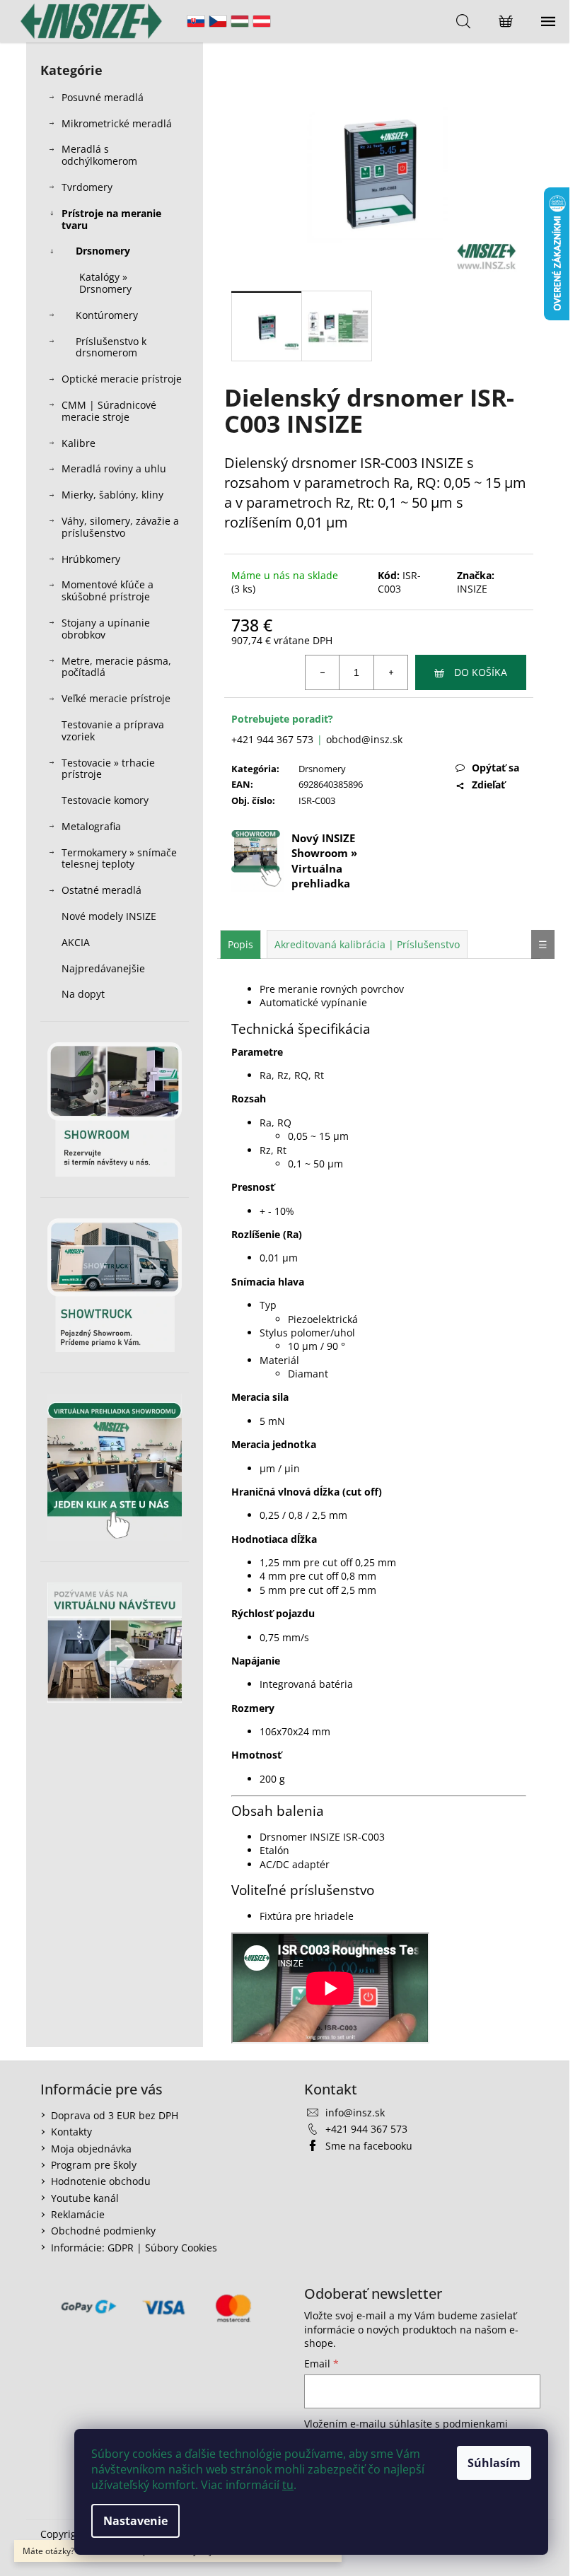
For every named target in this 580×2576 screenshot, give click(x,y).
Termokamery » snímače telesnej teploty (119, 858)
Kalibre (79, 443)
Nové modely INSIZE (109, 916)
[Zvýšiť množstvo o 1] (390, 672)
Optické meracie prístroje (122, 379)
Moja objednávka (91, 2149)
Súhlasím (494, 2463)
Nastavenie (135, 2521)
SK (196, 21)
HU (240, 21)
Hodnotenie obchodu (101, 2181)
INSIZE (472, 589)
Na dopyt (83, 994)
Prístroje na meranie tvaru (111, 219)
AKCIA (76, 942)
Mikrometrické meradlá (117, 123)
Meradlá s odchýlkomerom (99, 155)
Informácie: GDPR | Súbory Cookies (134, 2248)
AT (262, 21)
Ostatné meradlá (101, 890)
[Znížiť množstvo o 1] (323, 672)
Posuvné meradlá (103, 97)
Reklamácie (78, 2214)
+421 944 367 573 (272, 739)
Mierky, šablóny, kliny (112, 495)
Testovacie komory (105, 800)
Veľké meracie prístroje (116, 698)
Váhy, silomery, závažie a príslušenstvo (120, 527)
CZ (218, 21)
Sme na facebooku (369, 2146)
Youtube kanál (85, 2198)
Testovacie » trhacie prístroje (108, 769)
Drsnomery (103, 251)
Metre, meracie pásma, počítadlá (116, 667)
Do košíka (481, 672)
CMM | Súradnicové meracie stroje (109, 411)
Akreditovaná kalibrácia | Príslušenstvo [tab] (367, 944)
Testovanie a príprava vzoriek (113, 730)
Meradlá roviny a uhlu (114, 468)
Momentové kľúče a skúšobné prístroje (108, 590)
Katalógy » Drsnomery (105, 283)
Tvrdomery (87, 187)
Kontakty (71, 2132)
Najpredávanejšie (105, 968)
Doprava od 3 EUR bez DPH (115, 2115)
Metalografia (91, 826)
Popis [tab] (240, 944)
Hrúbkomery (91, 559)
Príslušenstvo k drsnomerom (111, 347)
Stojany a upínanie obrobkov (106, 629)
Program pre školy (94, 2165)
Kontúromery (107, 315)
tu (288, 2485)
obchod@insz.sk (364, 739)
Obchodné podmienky (103, 2231)
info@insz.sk (355, 2112)
